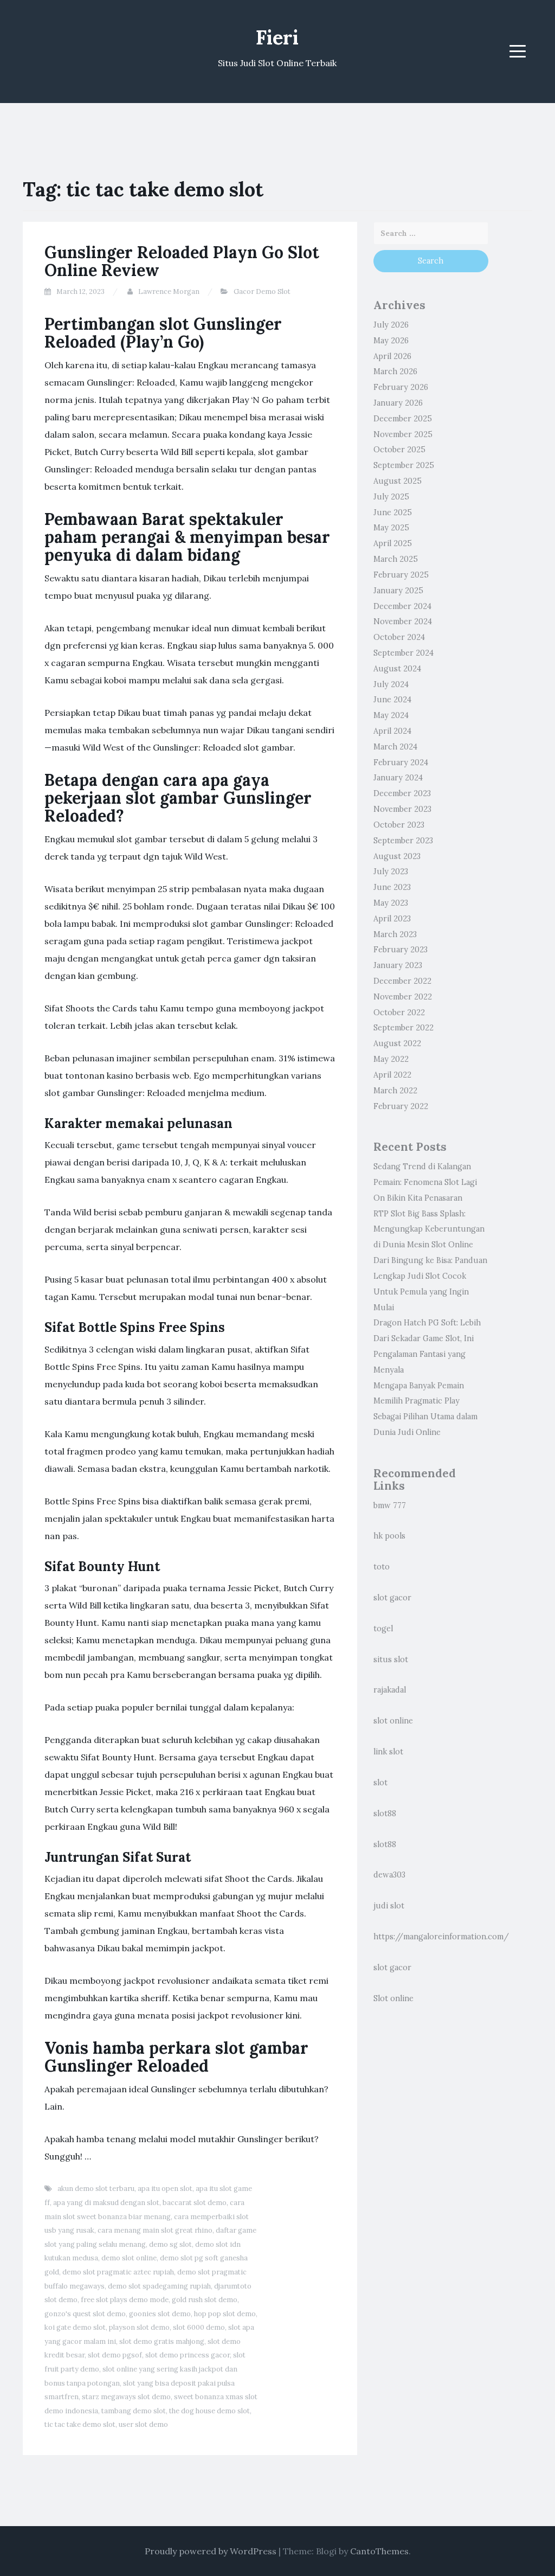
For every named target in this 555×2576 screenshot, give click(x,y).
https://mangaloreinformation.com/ (441, 1937)
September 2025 (404, 465)
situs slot (391, 1659)
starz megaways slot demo (126, 2397)
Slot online (393, 1998)
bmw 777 (390, 1505)
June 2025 (393, 512)
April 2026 (392, 356)
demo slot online (129, 2258)
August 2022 (397, 1043)
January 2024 (398, 778)
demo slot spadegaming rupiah (159, 2286)
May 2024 (391, 715)
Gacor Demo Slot (262, 291)
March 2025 (396, 559)
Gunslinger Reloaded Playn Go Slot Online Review (182, 261)
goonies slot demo (160, 2314)
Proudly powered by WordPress (211, 2551)
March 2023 (395, 934)
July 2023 (391, 872)
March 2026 (395, 371)
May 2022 (391, 1059)
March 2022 (395, 1091)
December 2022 (402, 981)
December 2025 (403, 419)
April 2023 (392, 919)
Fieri (277, 37)
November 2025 (403, 434)
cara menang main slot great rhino (155, 2230)
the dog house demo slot (209, 2411)
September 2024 (404, 653)
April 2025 (393, 543)
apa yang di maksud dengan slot (106, 2203)
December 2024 (402, 606)
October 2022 (399, 1013)
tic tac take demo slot (80, 2424)
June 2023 (392, 887)
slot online (393, 1721)
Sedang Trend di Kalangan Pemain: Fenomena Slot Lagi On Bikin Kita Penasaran (425, 1182)
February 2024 (401, 762)
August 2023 (397, 856)
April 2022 (392, 1075)
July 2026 (391, 325)
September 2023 (403, 841)
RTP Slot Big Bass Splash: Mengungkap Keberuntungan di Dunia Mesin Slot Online (429, 1229)
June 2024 (392, 700)
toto (382, 1567)
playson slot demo (139, 2327)
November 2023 (402, 809)
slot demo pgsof (115, 2355)
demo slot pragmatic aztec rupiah (118, 2272)
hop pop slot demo (225, 2314)
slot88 (385, 1814)
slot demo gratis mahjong (162, 2341)
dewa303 (389, 1875)
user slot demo (143, 2424)
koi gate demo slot (75, 2327)
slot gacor (392, 1598)
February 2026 (401, 387)
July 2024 (391, 684)
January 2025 (398, 591)
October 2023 (399, 825)
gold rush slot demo (205, 2300)
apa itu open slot (165, 2189)
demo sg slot (170, 2244)
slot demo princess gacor (188, 2355)
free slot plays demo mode (125, 2300)
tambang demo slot (134, 2411)
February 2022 (401, 1106)
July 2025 (391, 497)
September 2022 (404, 1028)
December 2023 (402, 793)
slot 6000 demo (199, 2327)
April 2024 (392, 731)
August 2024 (397, 669)
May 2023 (391, 903)
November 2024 (403, 621)
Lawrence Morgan (169, 291)
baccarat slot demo (195, 2203)
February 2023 (401, 950)
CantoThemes (379, 2551)
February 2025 (401, 575)
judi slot (389, 1906)
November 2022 (403, 997)
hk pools (389, 1536)
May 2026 (391, 341)
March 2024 (395, 747)
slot (380, 1783)
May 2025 (391, 528)
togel (383, 1629)
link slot (388, 1752)
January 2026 (398, 403)
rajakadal (390, 1690)
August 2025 (398, 481)
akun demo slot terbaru (96, 2189)
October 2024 (399, 637)
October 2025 (399, 450)
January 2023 (398, 965)
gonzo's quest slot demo (85, 2314)
